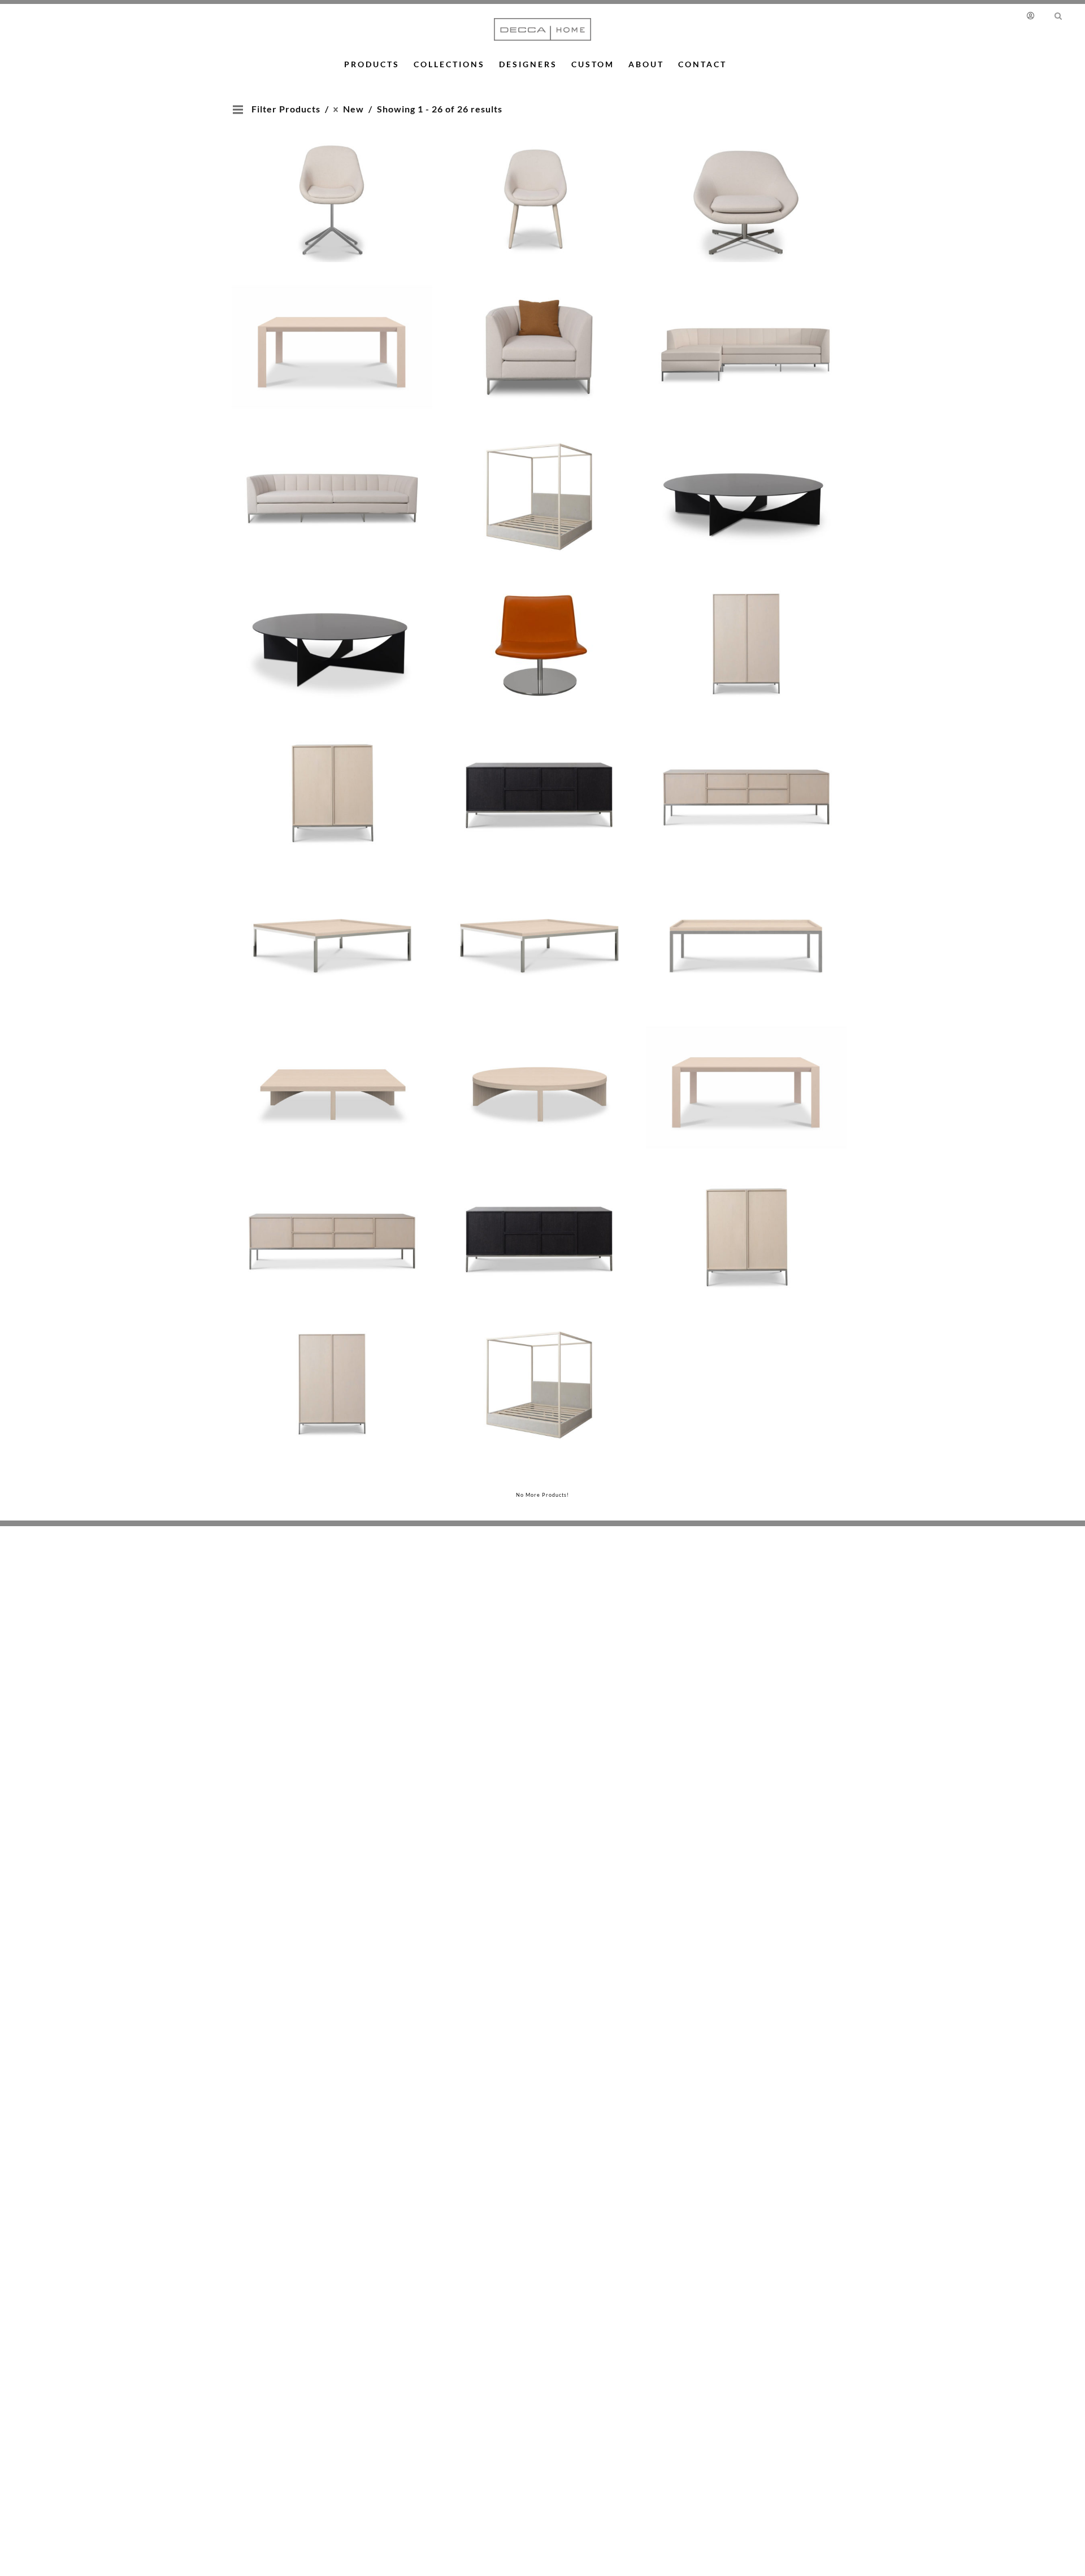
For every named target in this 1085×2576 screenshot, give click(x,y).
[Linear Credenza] (539, 776)
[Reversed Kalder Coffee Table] (332, 1072)
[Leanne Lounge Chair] (539, 628)
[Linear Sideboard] (746, 776)
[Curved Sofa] (332, 480)
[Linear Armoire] (746, 628)
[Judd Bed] (539, 480)
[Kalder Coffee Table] (746, 480)
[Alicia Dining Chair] (332, 184)
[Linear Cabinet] (332, 776)
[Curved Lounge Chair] (539, 332)
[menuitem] (1036, 15)
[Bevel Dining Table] (332, 332)
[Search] (1058, 15)
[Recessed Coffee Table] (332, 924)
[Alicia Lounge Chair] (746, 184)
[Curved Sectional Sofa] (746, 332)
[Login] (1033, 15)
